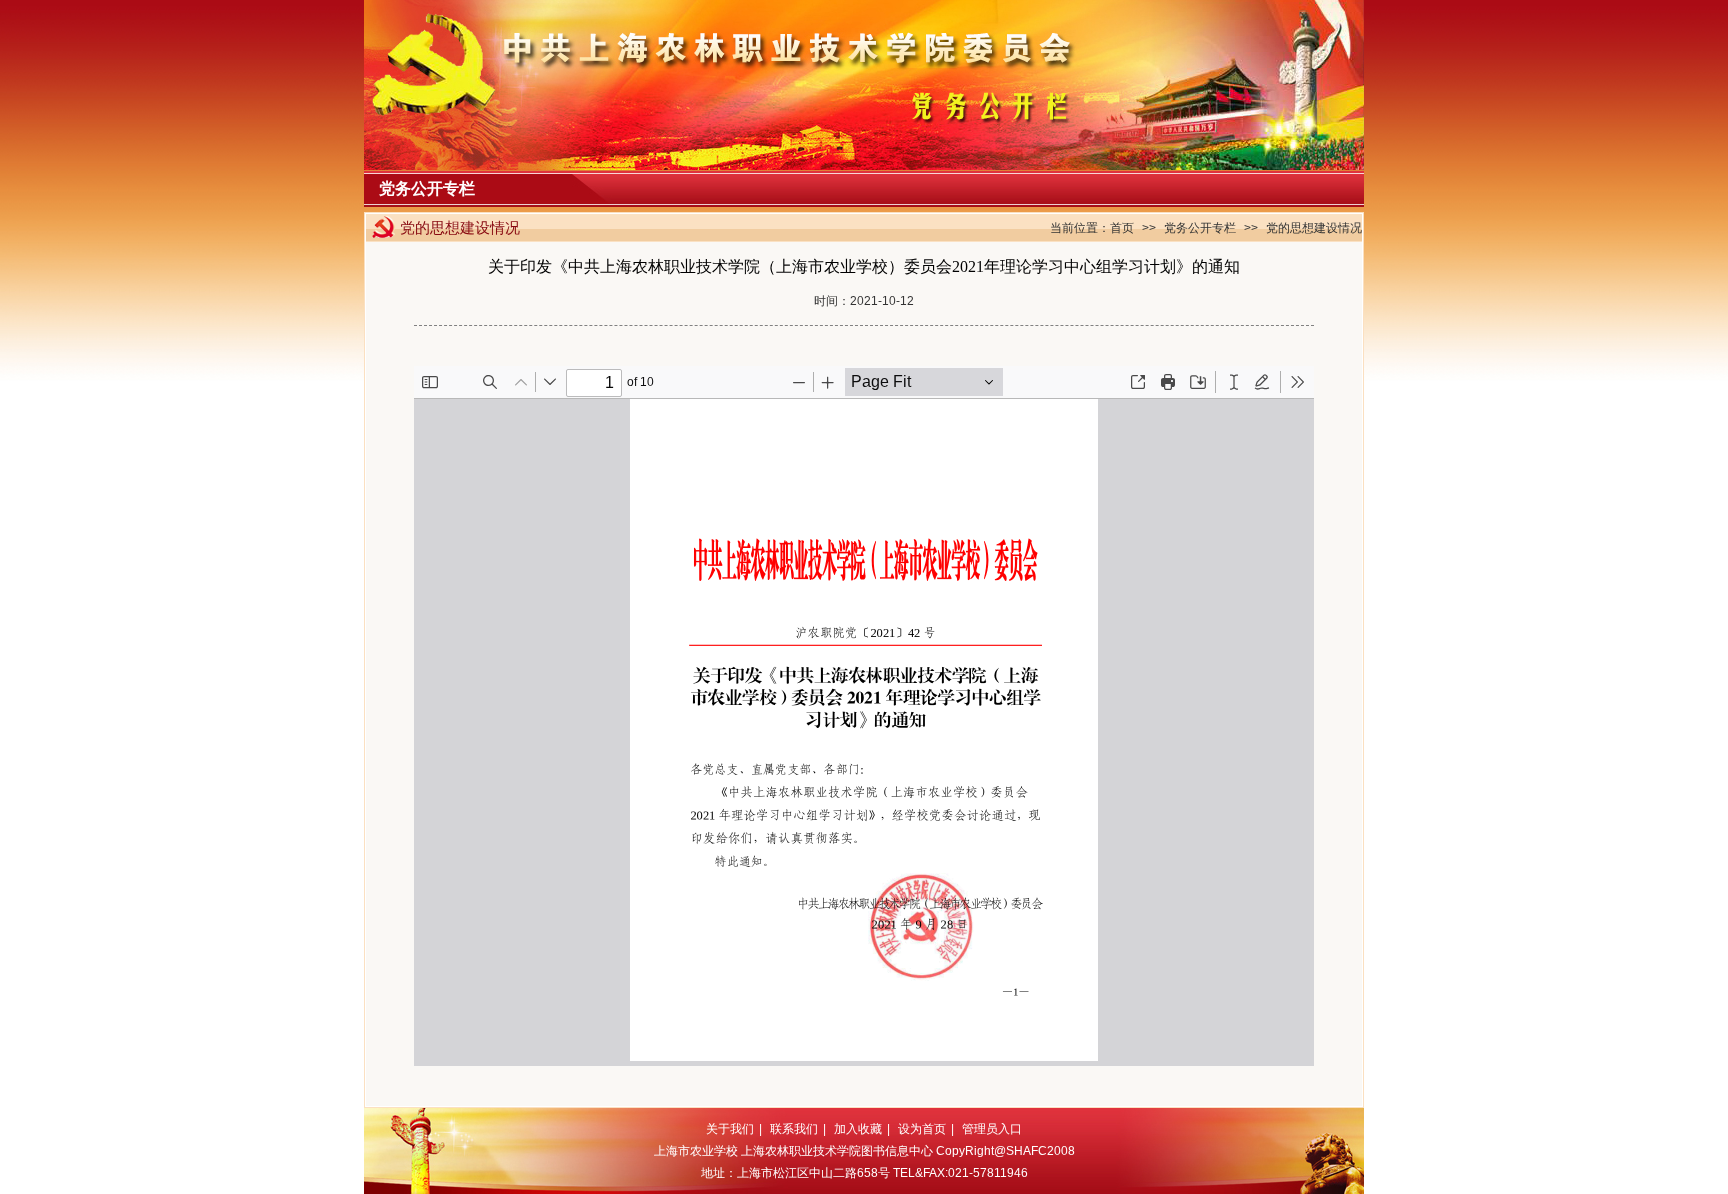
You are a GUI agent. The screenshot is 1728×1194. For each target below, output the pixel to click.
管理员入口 (992, 1129)
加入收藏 (858, 1129)
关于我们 (730, 1129)
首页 (1122, 228)
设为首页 (922, 1129)
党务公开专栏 (1200, 228)
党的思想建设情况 (1314, 228)
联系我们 (794, 1129)
